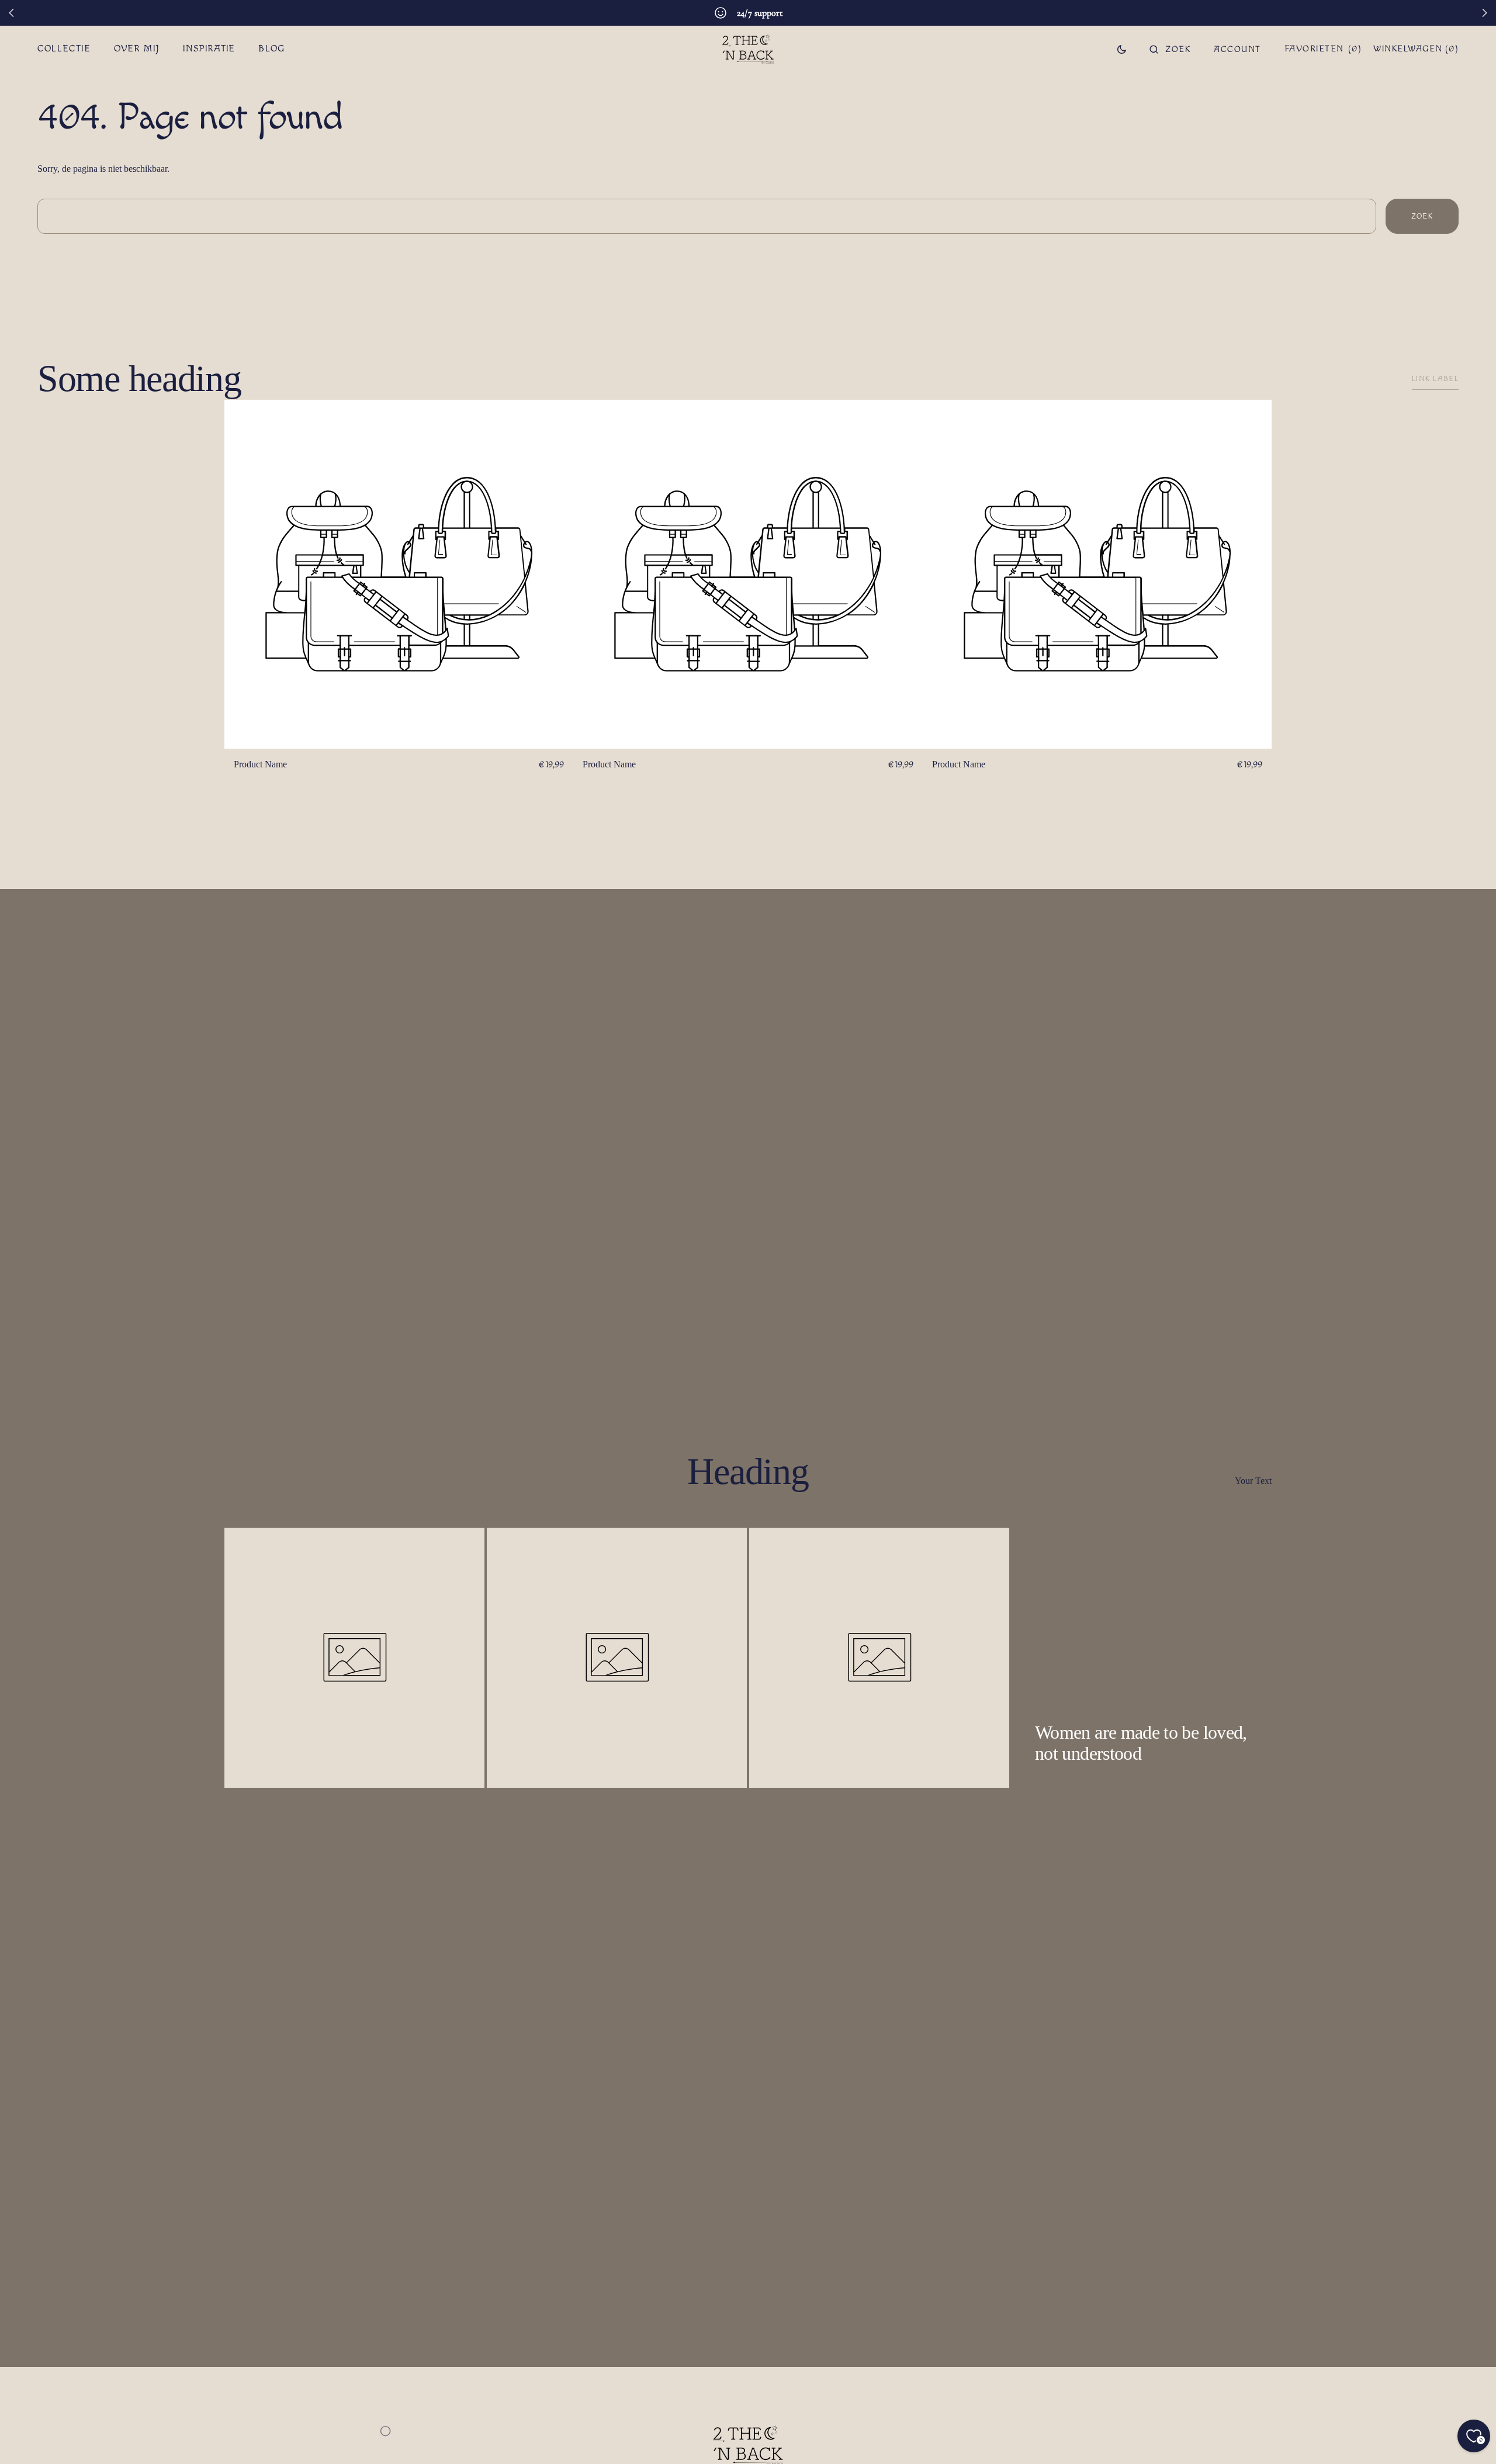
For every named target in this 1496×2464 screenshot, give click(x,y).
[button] (1170, 49)
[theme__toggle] (1122, 49)
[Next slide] (1484, 13)
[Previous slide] (12, 13)
